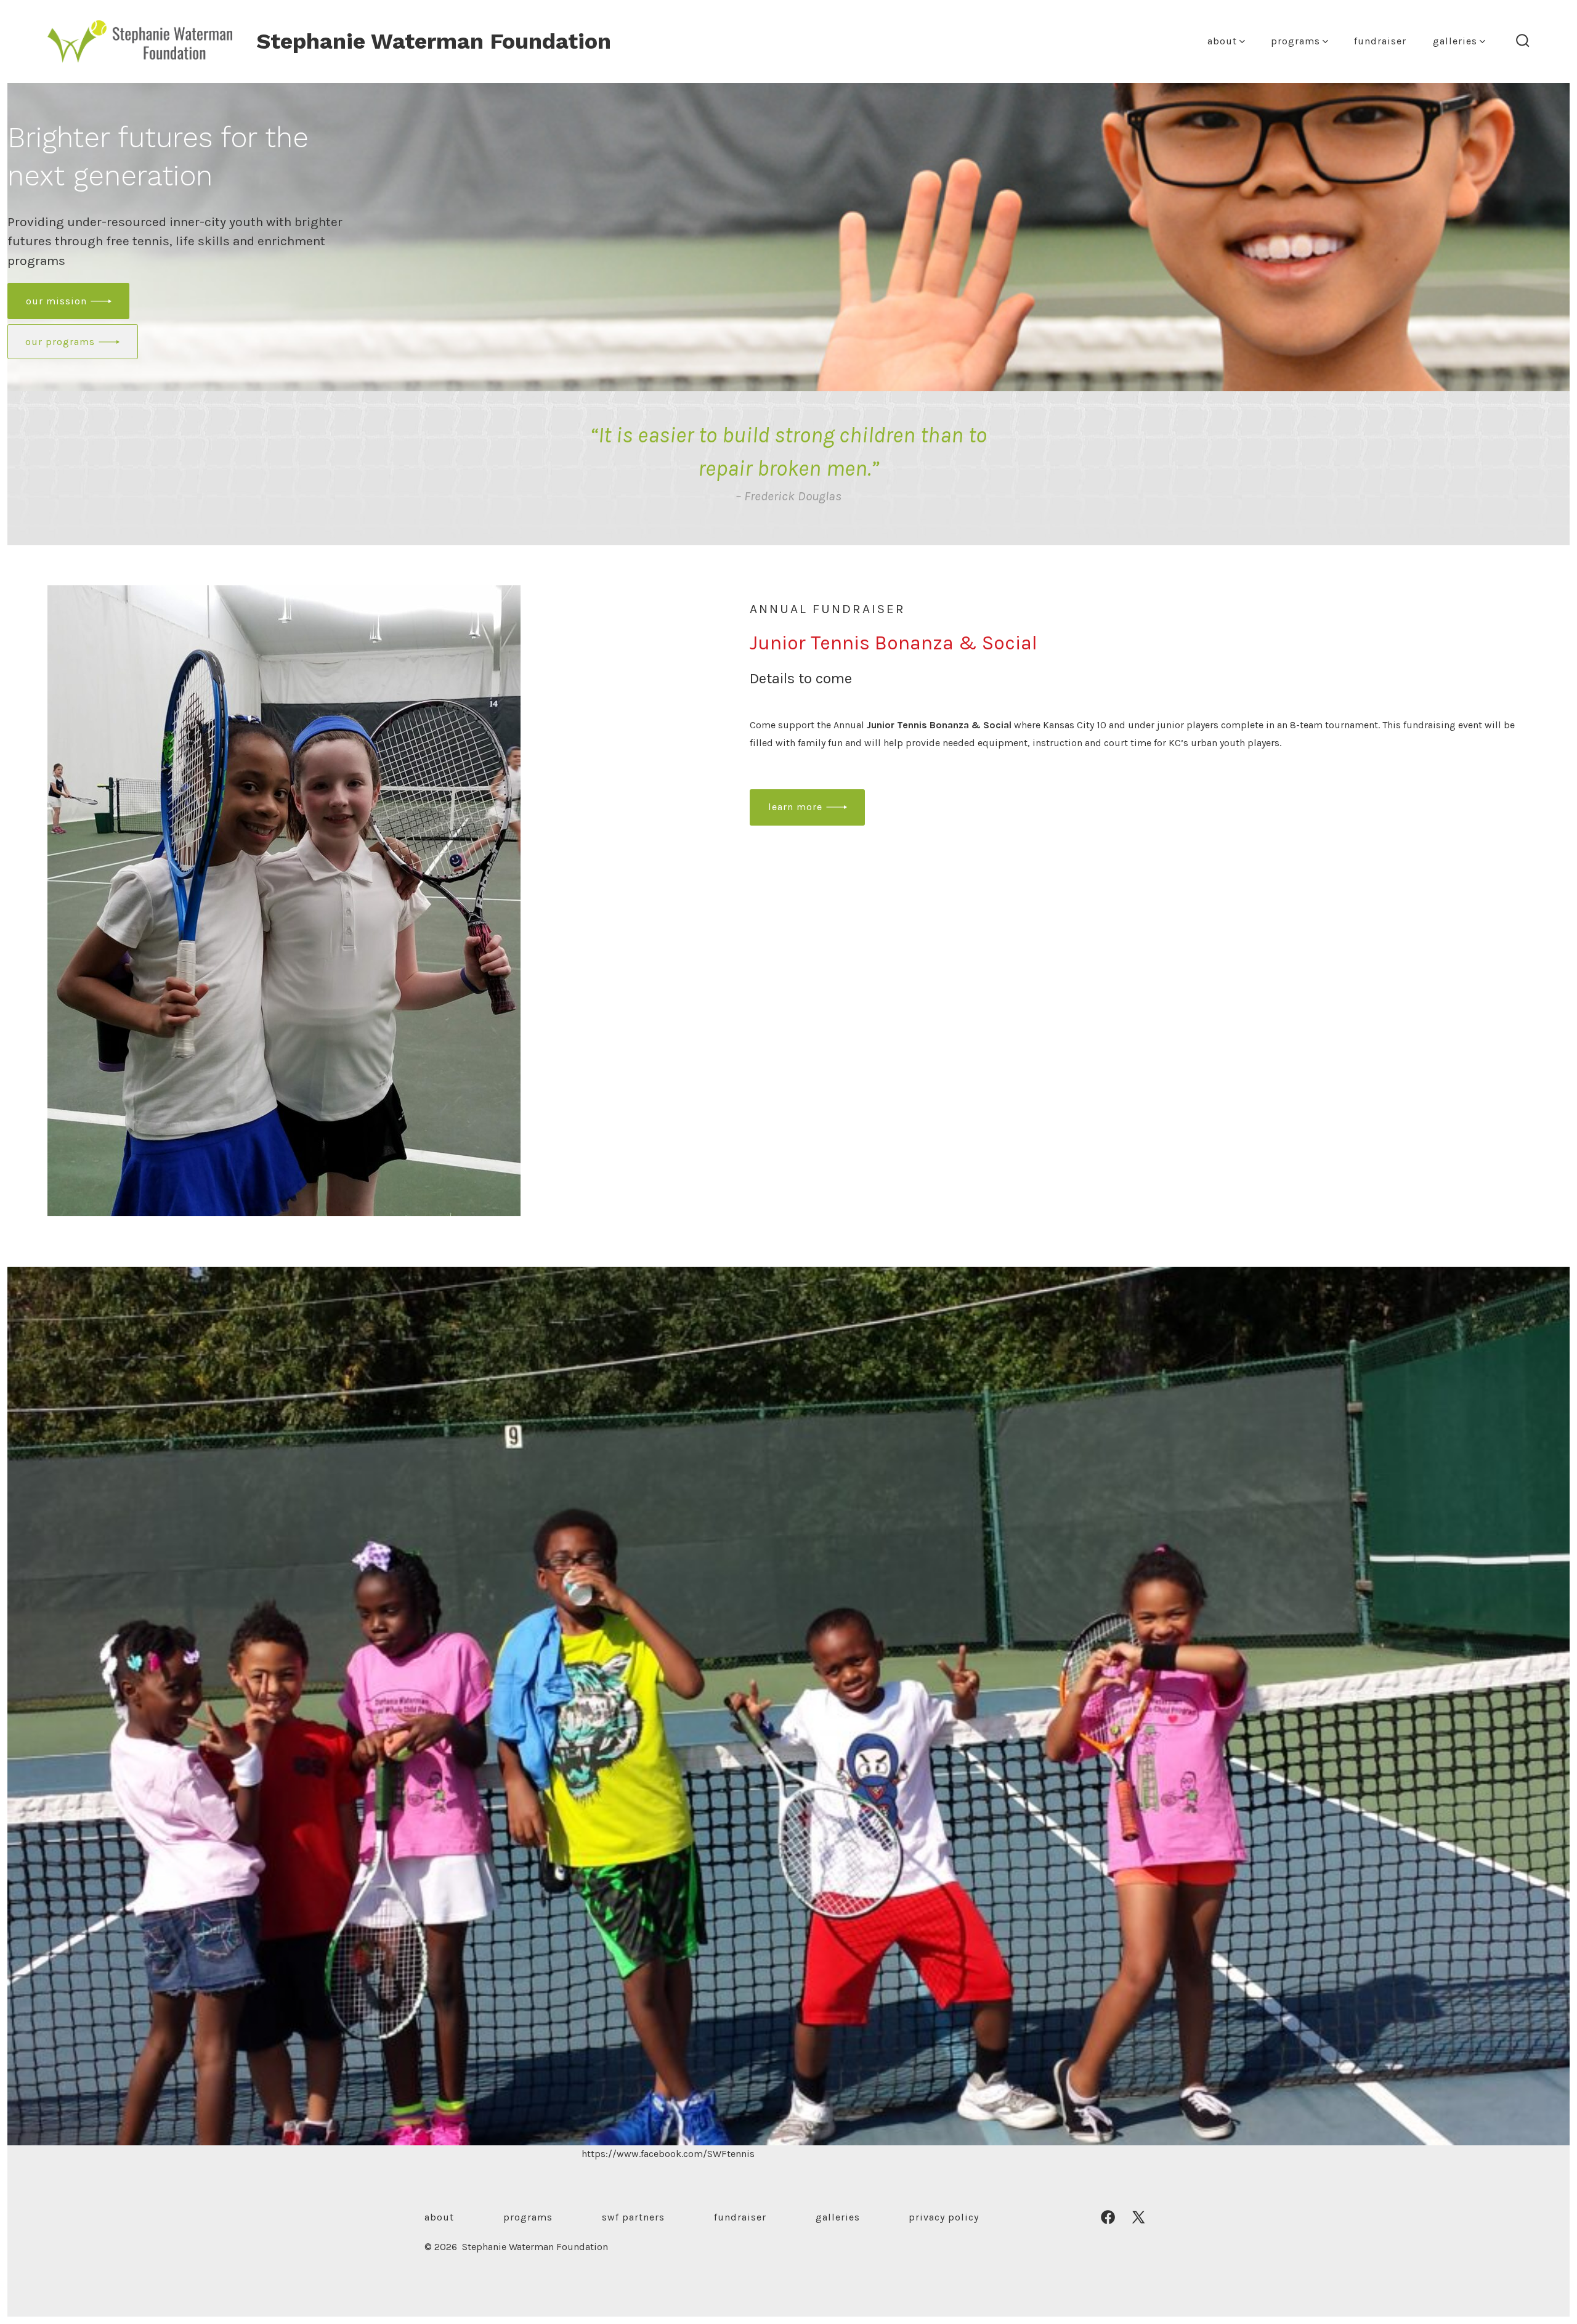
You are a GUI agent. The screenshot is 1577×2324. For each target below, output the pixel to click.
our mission (56, 301)
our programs (60, 342)
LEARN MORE (795, 807)
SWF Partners (633, 2217)
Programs (1295, 41)
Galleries (1455, 41)
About (1222, 41)
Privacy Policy (944, 2217)
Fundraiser (1380, 41)
